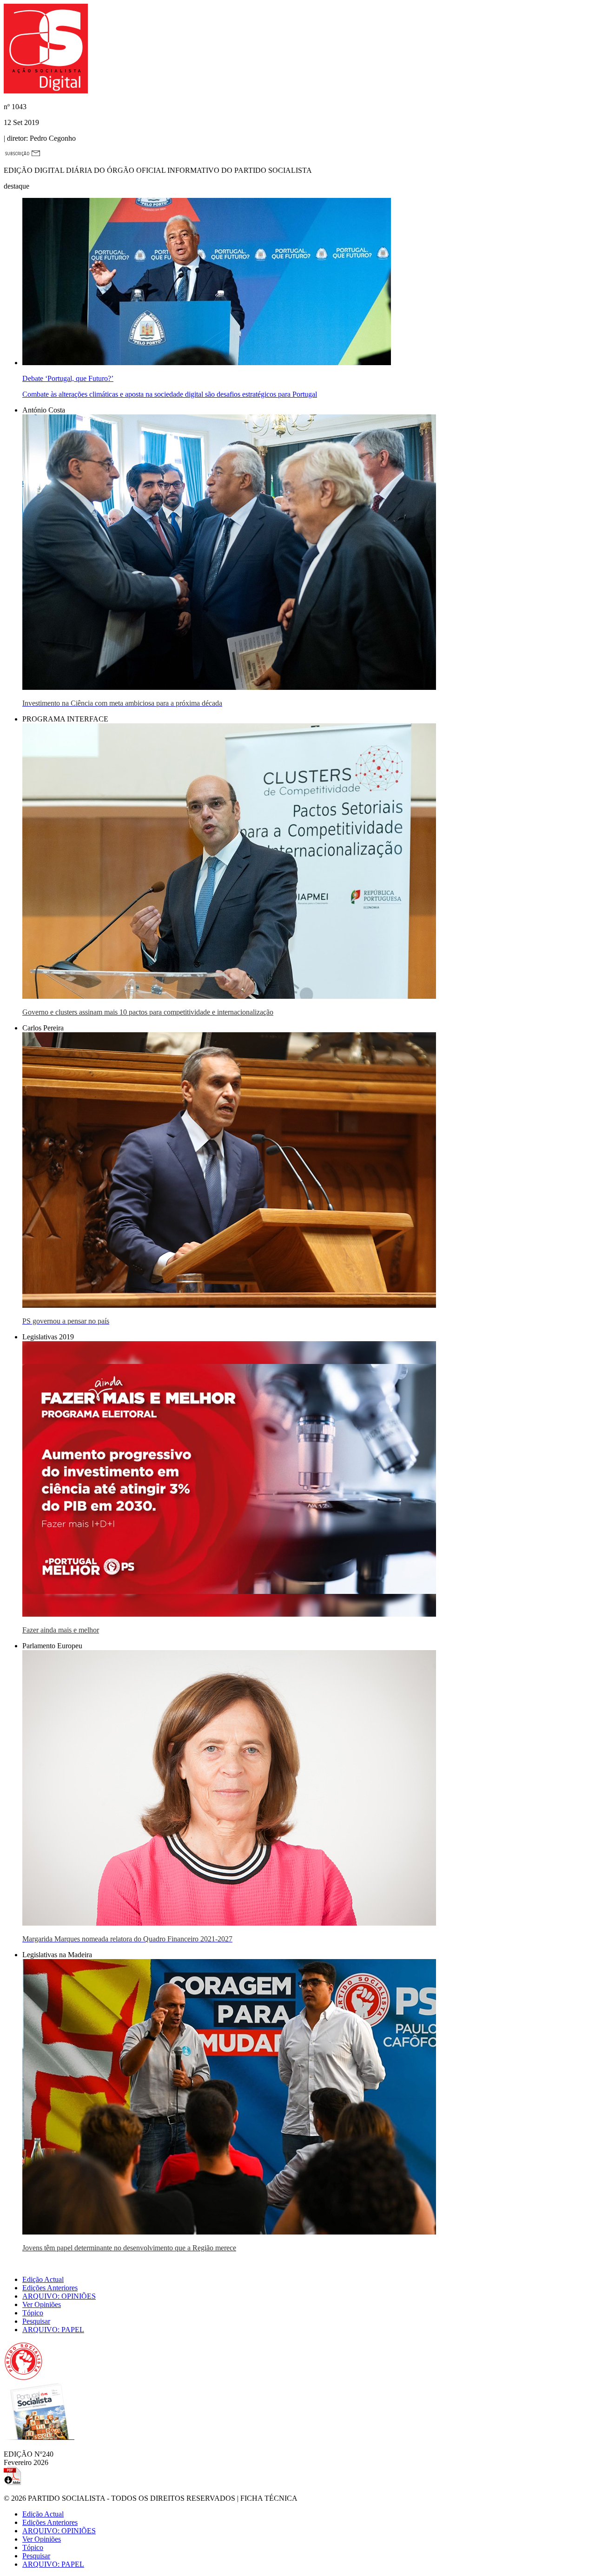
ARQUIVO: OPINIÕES (59, 2296)
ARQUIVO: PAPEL (53, 2330)
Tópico (33, 2313)
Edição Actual (43, 2279)
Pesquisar (36, 2321)
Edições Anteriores (50, 2288)
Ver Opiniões (42, 2304)
